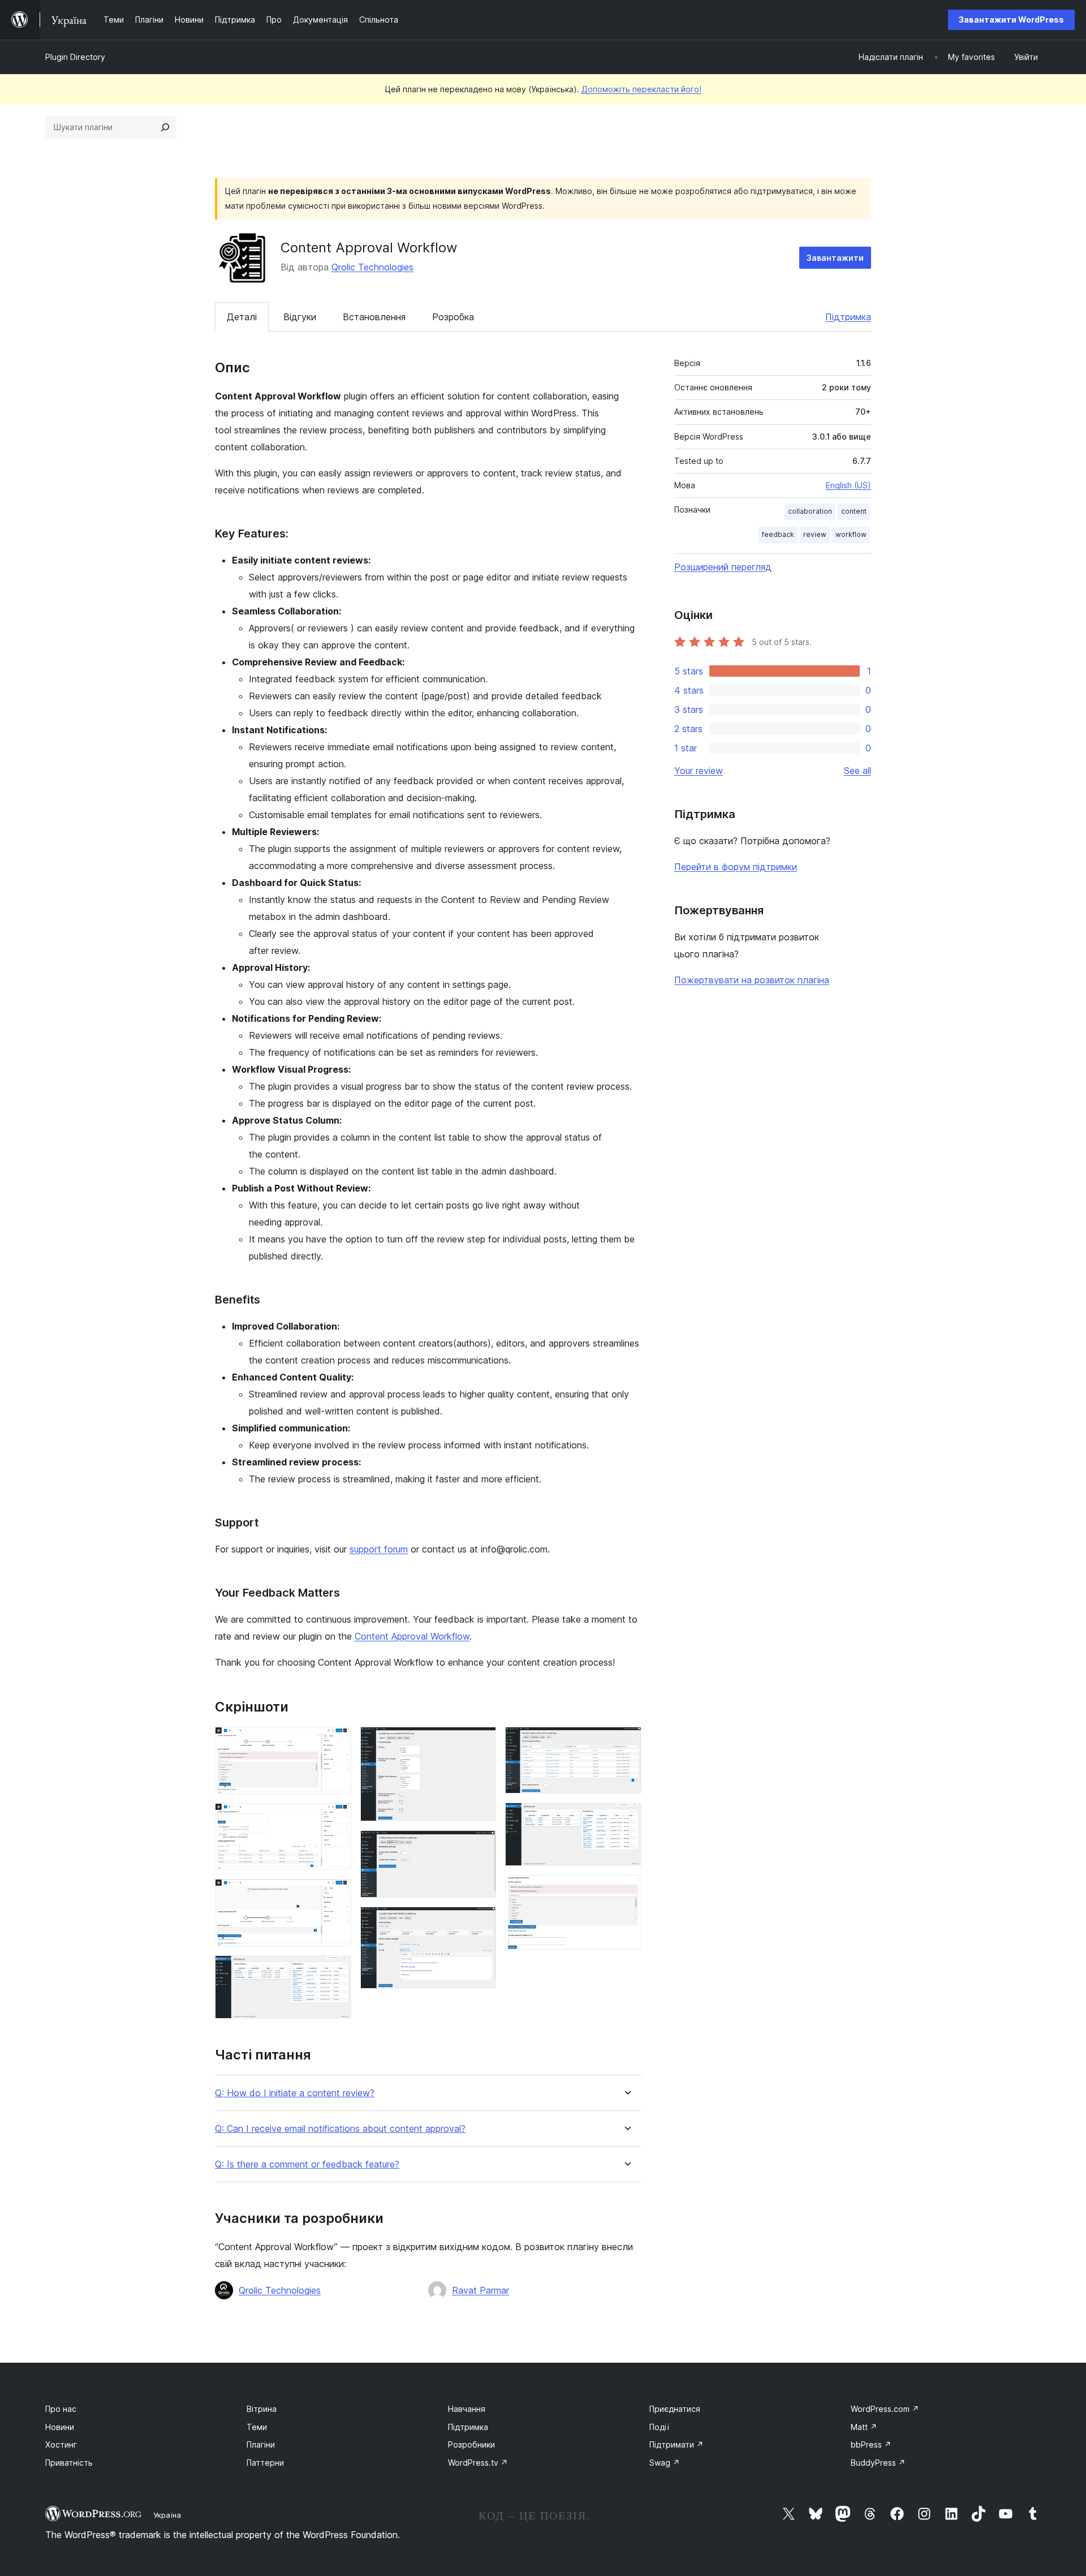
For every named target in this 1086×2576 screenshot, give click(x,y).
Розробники (471, 2444)
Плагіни (261, 2444)
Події (659, 2427)
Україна (167, 2515)
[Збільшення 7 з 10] (481, 1922)
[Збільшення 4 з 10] (336, 1971)
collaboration (810, 511)
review (815, 534)
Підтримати (676, 2444)
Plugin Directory (75, 57)
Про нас (61, 2409)
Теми (257, 2427)
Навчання (467, 2409)
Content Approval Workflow (412, 1636)
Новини (60, 2427)
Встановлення (374, 317)
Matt (864, 2427)
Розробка (453, 317)
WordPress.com (885, 2409)
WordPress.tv (478, 2463)
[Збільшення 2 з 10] (336, 1818)
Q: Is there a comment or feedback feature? (307, 2164)
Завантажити (835, 258)
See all (857, 771)
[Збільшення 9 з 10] (626, 1818)
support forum (379, 1549)
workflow (851, 534)
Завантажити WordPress (1011, 20)
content (854, 511)
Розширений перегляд (723, 567)
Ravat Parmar (480, 2290)
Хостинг (61, 2444)
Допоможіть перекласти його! (641, 89)
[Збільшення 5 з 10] (481, 1742)
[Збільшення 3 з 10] (336, 1894)
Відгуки (300, 317)
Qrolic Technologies (372, 267)
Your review (699, 771)
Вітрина (262, 2409)
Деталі (242, 317)
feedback (778, 534)
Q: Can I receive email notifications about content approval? (340, 2129)
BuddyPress (878, 2463)
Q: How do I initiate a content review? (295, 2093)
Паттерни (265, 2463)
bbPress (871, 2444)
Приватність (69, 2463)
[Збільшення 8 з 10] (626, 1742)
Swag (665, 2463)
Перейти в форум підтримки (736, 867)
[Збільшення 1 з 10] (336, 1742)
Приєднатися (675, 2409)
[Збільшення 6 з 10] (481, 1846)
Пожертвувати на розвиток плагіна (752, 980)
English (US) (848, 485)
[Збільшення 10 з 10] (626, 1890)
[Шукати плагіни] (165, 127)
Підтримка (848, 317)
